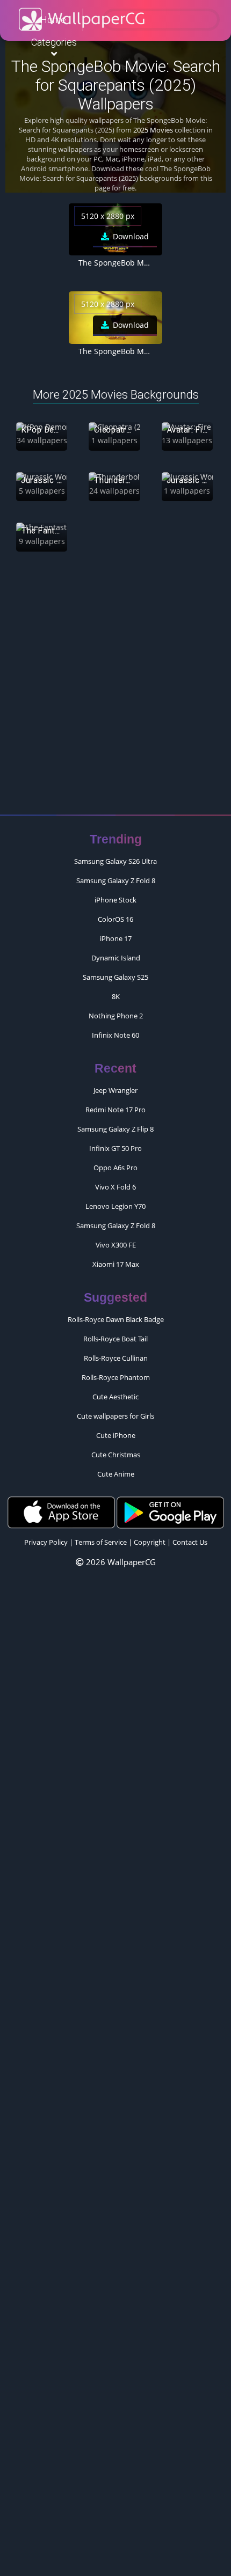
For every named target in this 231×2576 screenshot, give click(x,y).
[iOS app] (61, 1512)
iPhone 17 (116, 938)
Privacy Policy (46, 1542)
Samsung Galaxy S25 (115, 977)
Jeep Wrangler (115, 1090)
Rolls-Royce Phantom (116, 1377)
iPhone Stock (115, 900)
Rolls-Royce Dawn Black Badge (116, 1319)
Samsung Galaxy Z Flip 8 (115, 1129)
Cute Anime (116, 1474)
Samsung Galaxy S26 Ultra (115, 861)
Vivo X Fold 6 (115, 1187)
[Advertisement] (115, 688)
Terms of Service (101, 1542)
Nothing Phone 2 (116, 1016)
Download (130, 236)
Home (53, 20)
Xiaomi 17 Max (116, 1264)
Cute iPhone (116, 1435)
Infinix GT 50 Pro (115, 1148)
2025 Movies (153, 130)
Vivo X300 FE (116, 1245)
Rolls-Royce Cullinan (116, 1358)
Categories (54, 42)
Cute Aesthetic (115, 1397)
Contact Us (190, 1542)
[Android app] (170, 1512)
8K (116, 996)
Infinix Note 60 (115, 1035)
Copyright (150, 1542)
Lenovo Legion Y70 (115, 1206)
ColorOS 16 (115, 919)
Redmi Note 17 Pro (115, 1110)
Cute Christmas (116, 1455)
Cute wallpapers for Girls (115, 1416)
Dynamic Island (116, 958)
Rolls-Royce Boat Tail (115, 1339)
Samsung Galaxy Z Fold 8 (116, 880)
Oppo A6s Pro (115, 1168)
